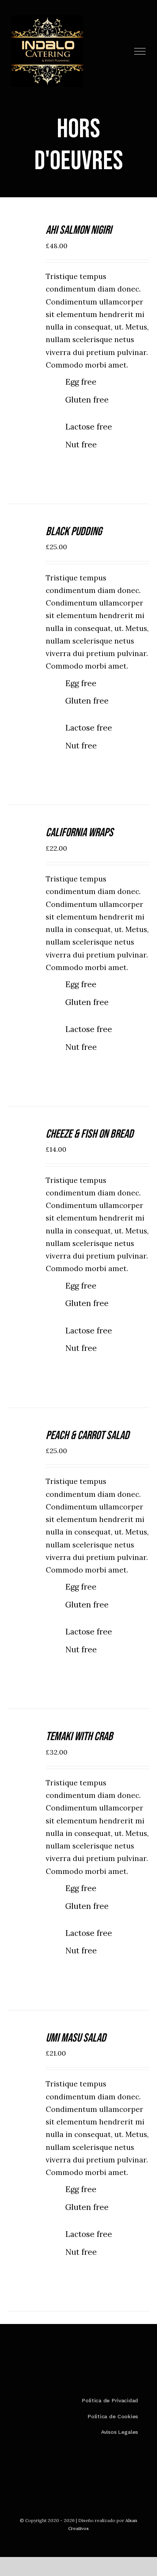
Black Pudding (74, 532)
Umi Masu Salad (76, 2038)
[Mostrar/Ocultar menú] (140, 51)
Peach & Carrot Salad (87, 1435)
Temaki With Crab (79, 1737)
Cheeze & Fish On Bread (90, 1134)
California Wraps (79, 833)
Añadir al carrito (25, 238)
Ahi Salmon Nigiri (79, 230)
